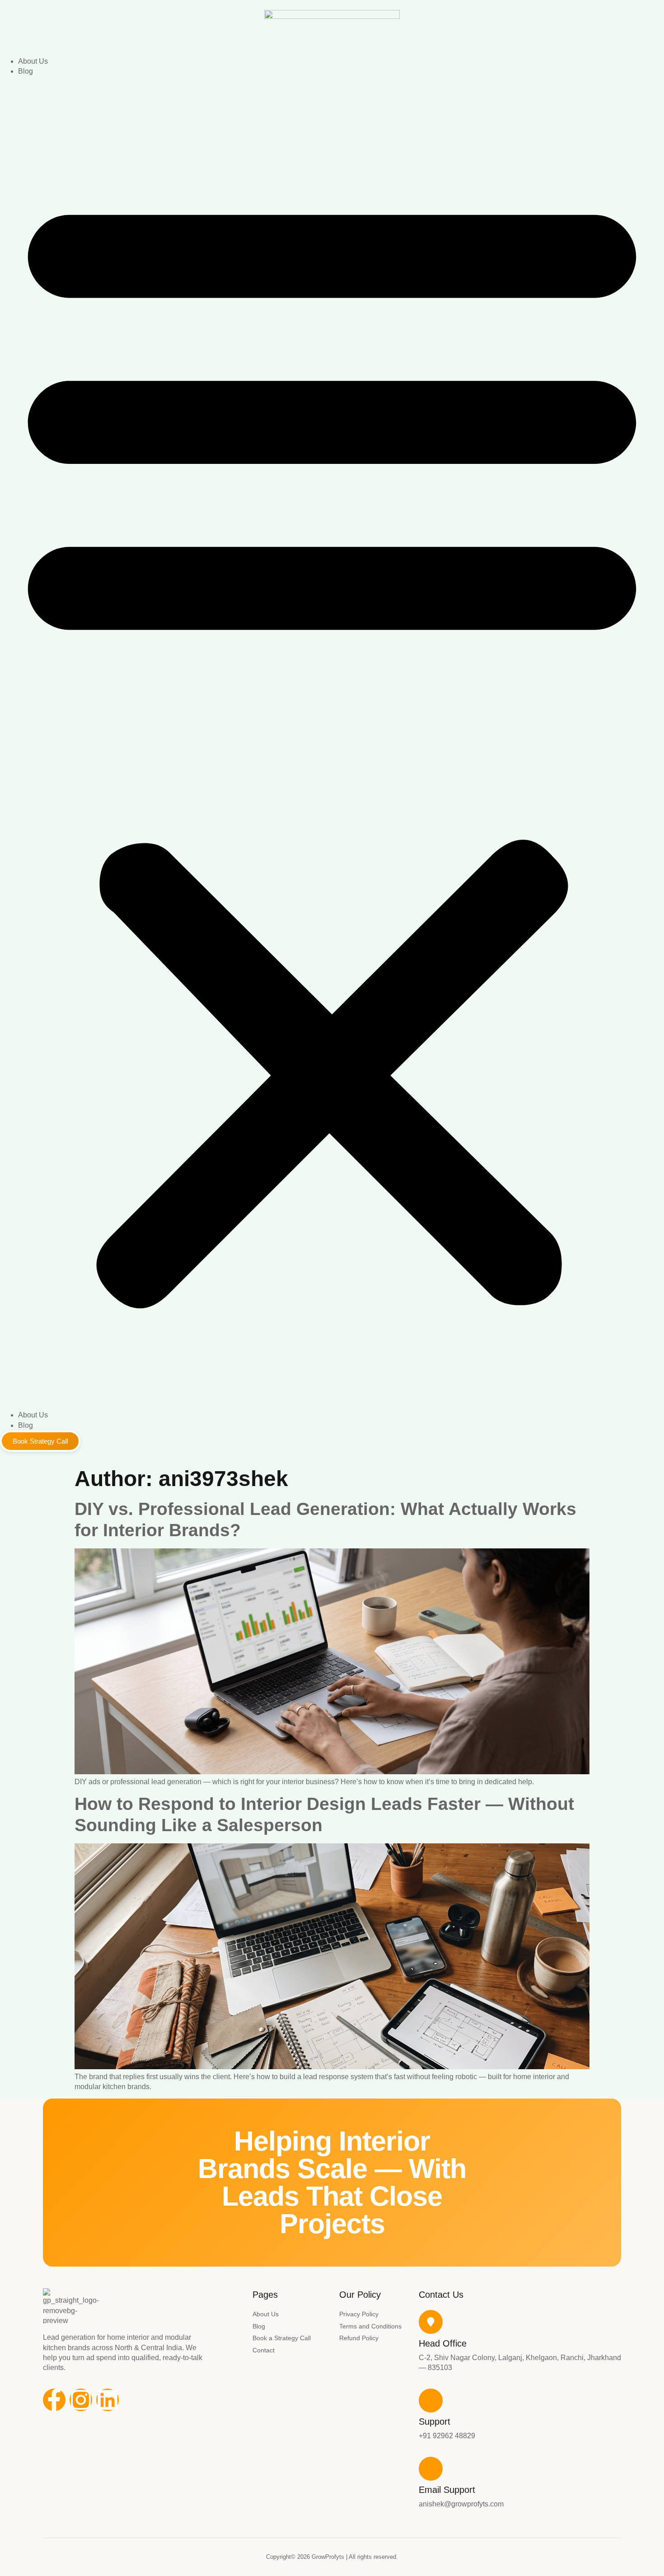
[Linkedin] (108, 2400)
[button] (332, 744)
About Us (33, 61)
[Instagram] (81, 2400)
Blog (26, 71)
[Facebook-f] (54, 2400)
